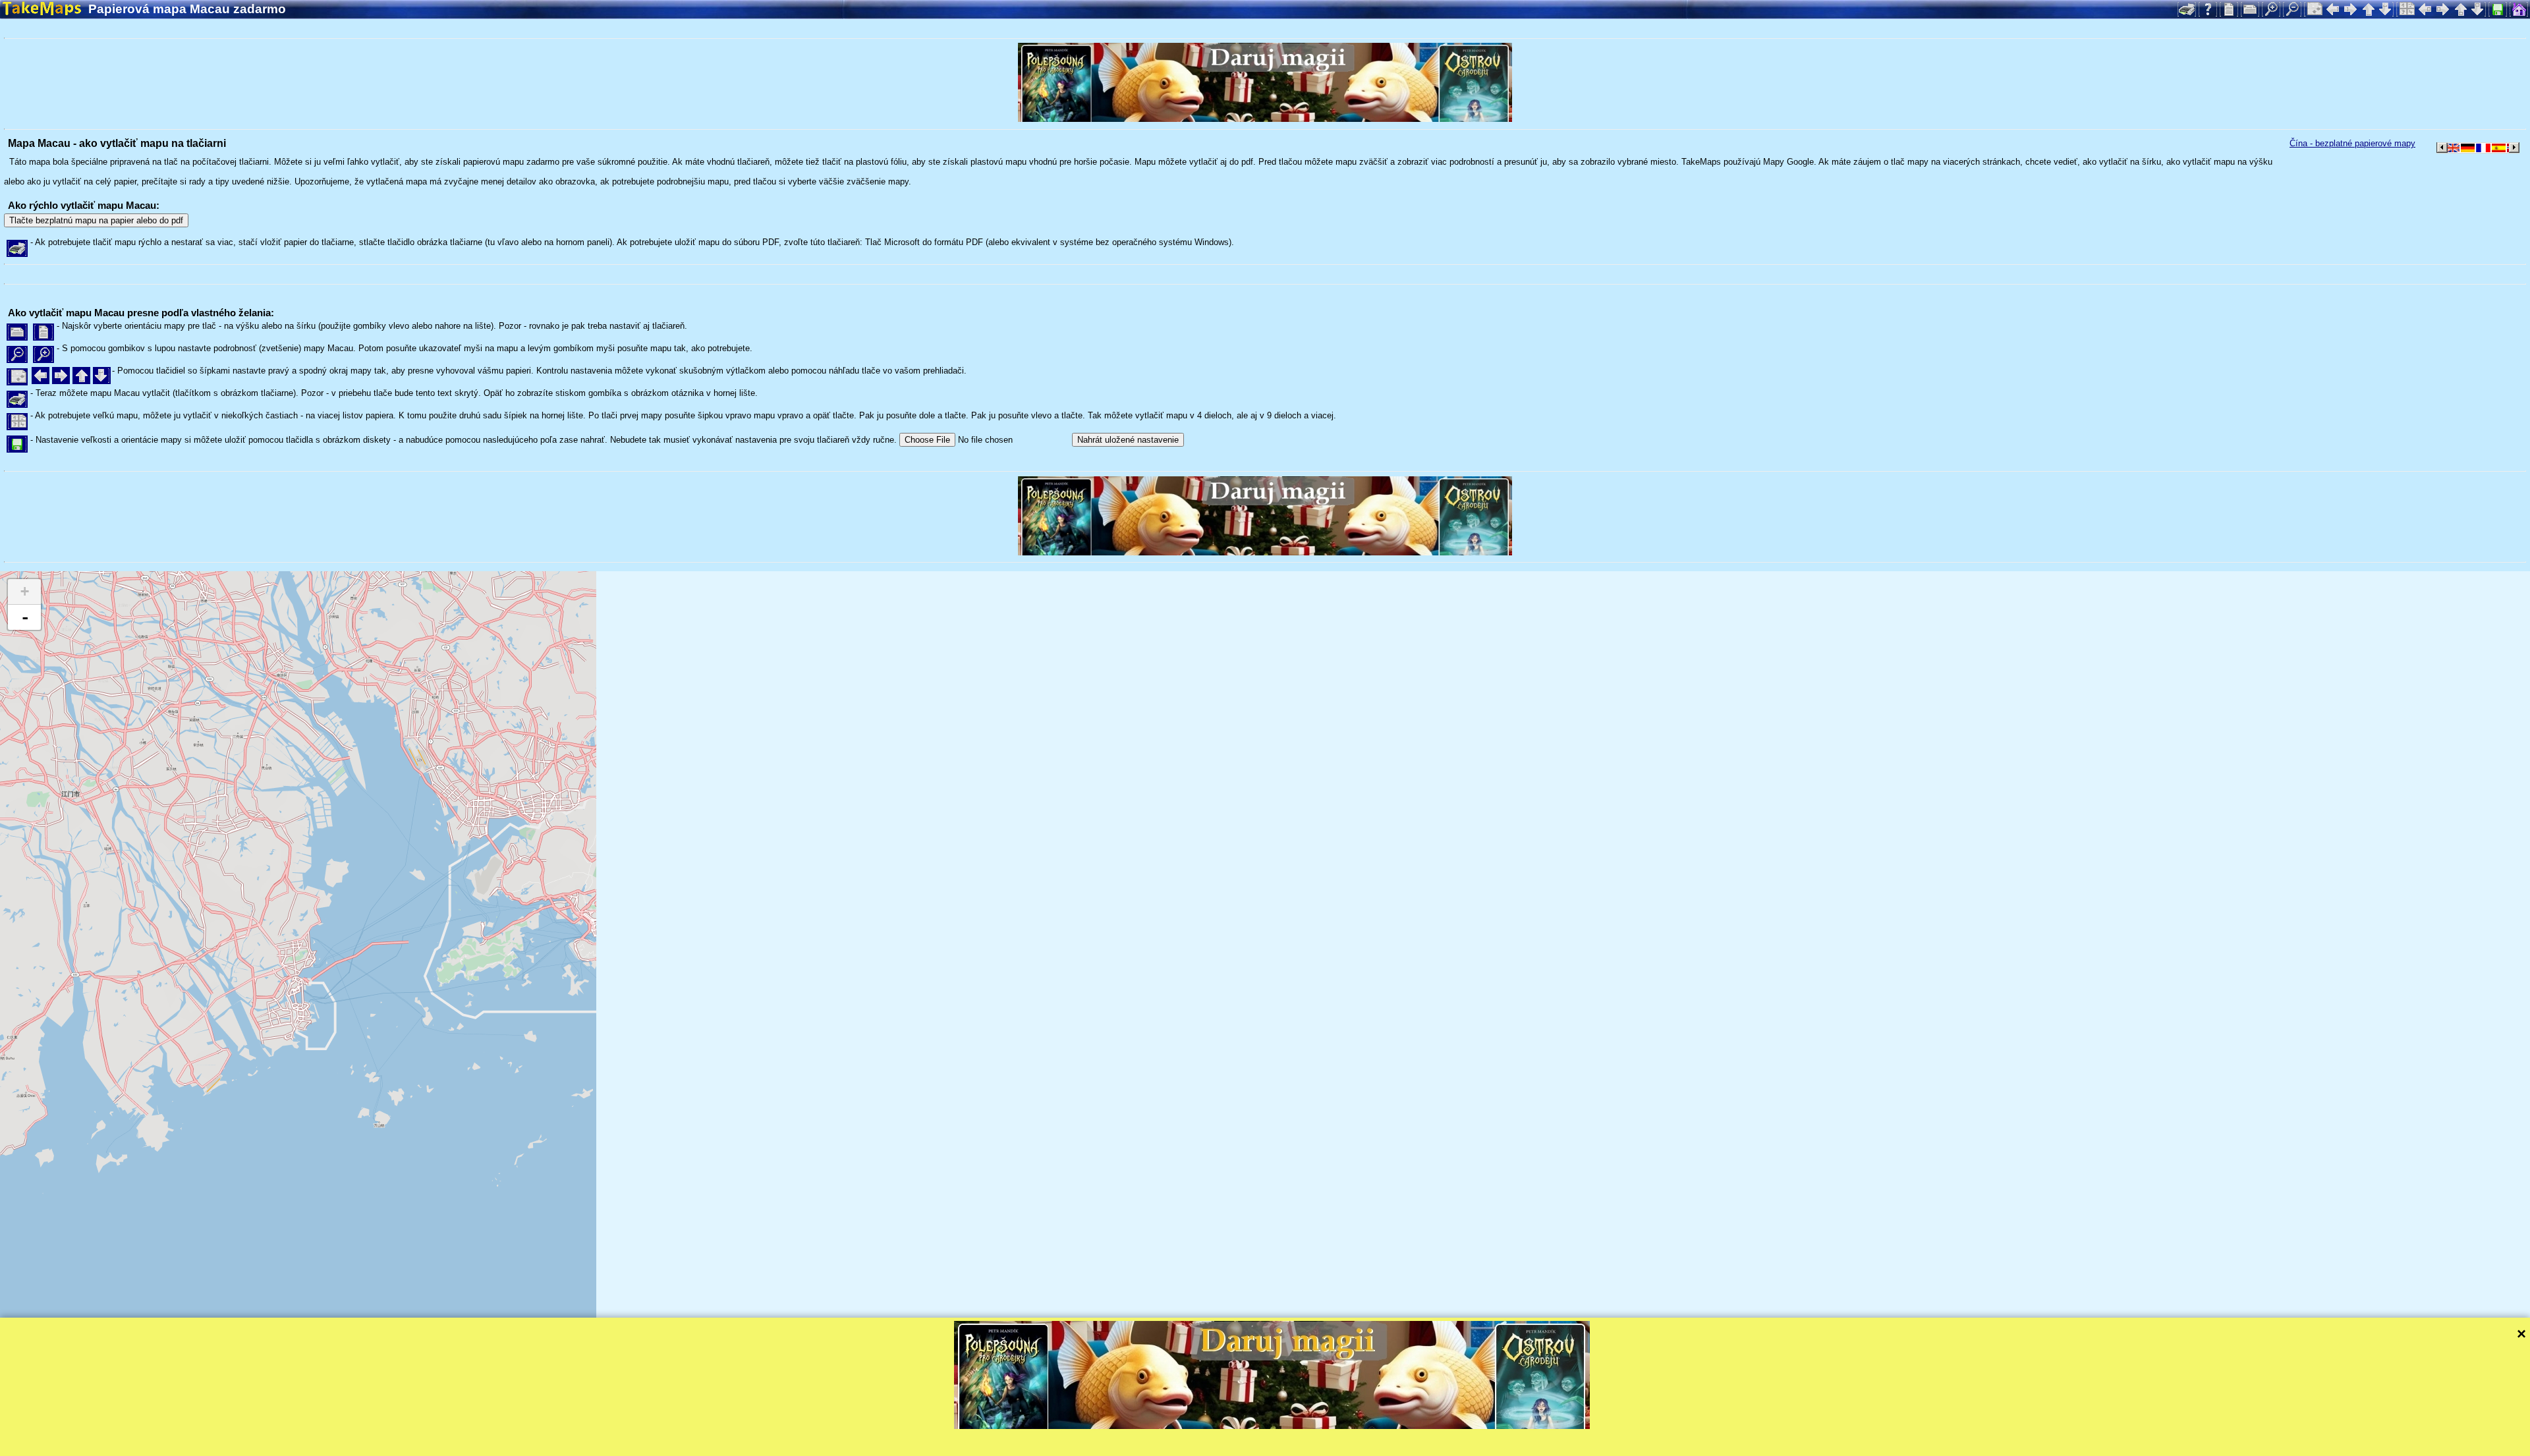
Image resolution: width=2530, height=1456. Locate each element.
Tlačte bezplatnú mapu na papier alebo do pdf (96, 220)
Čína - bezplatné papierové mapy (2352, 143)
